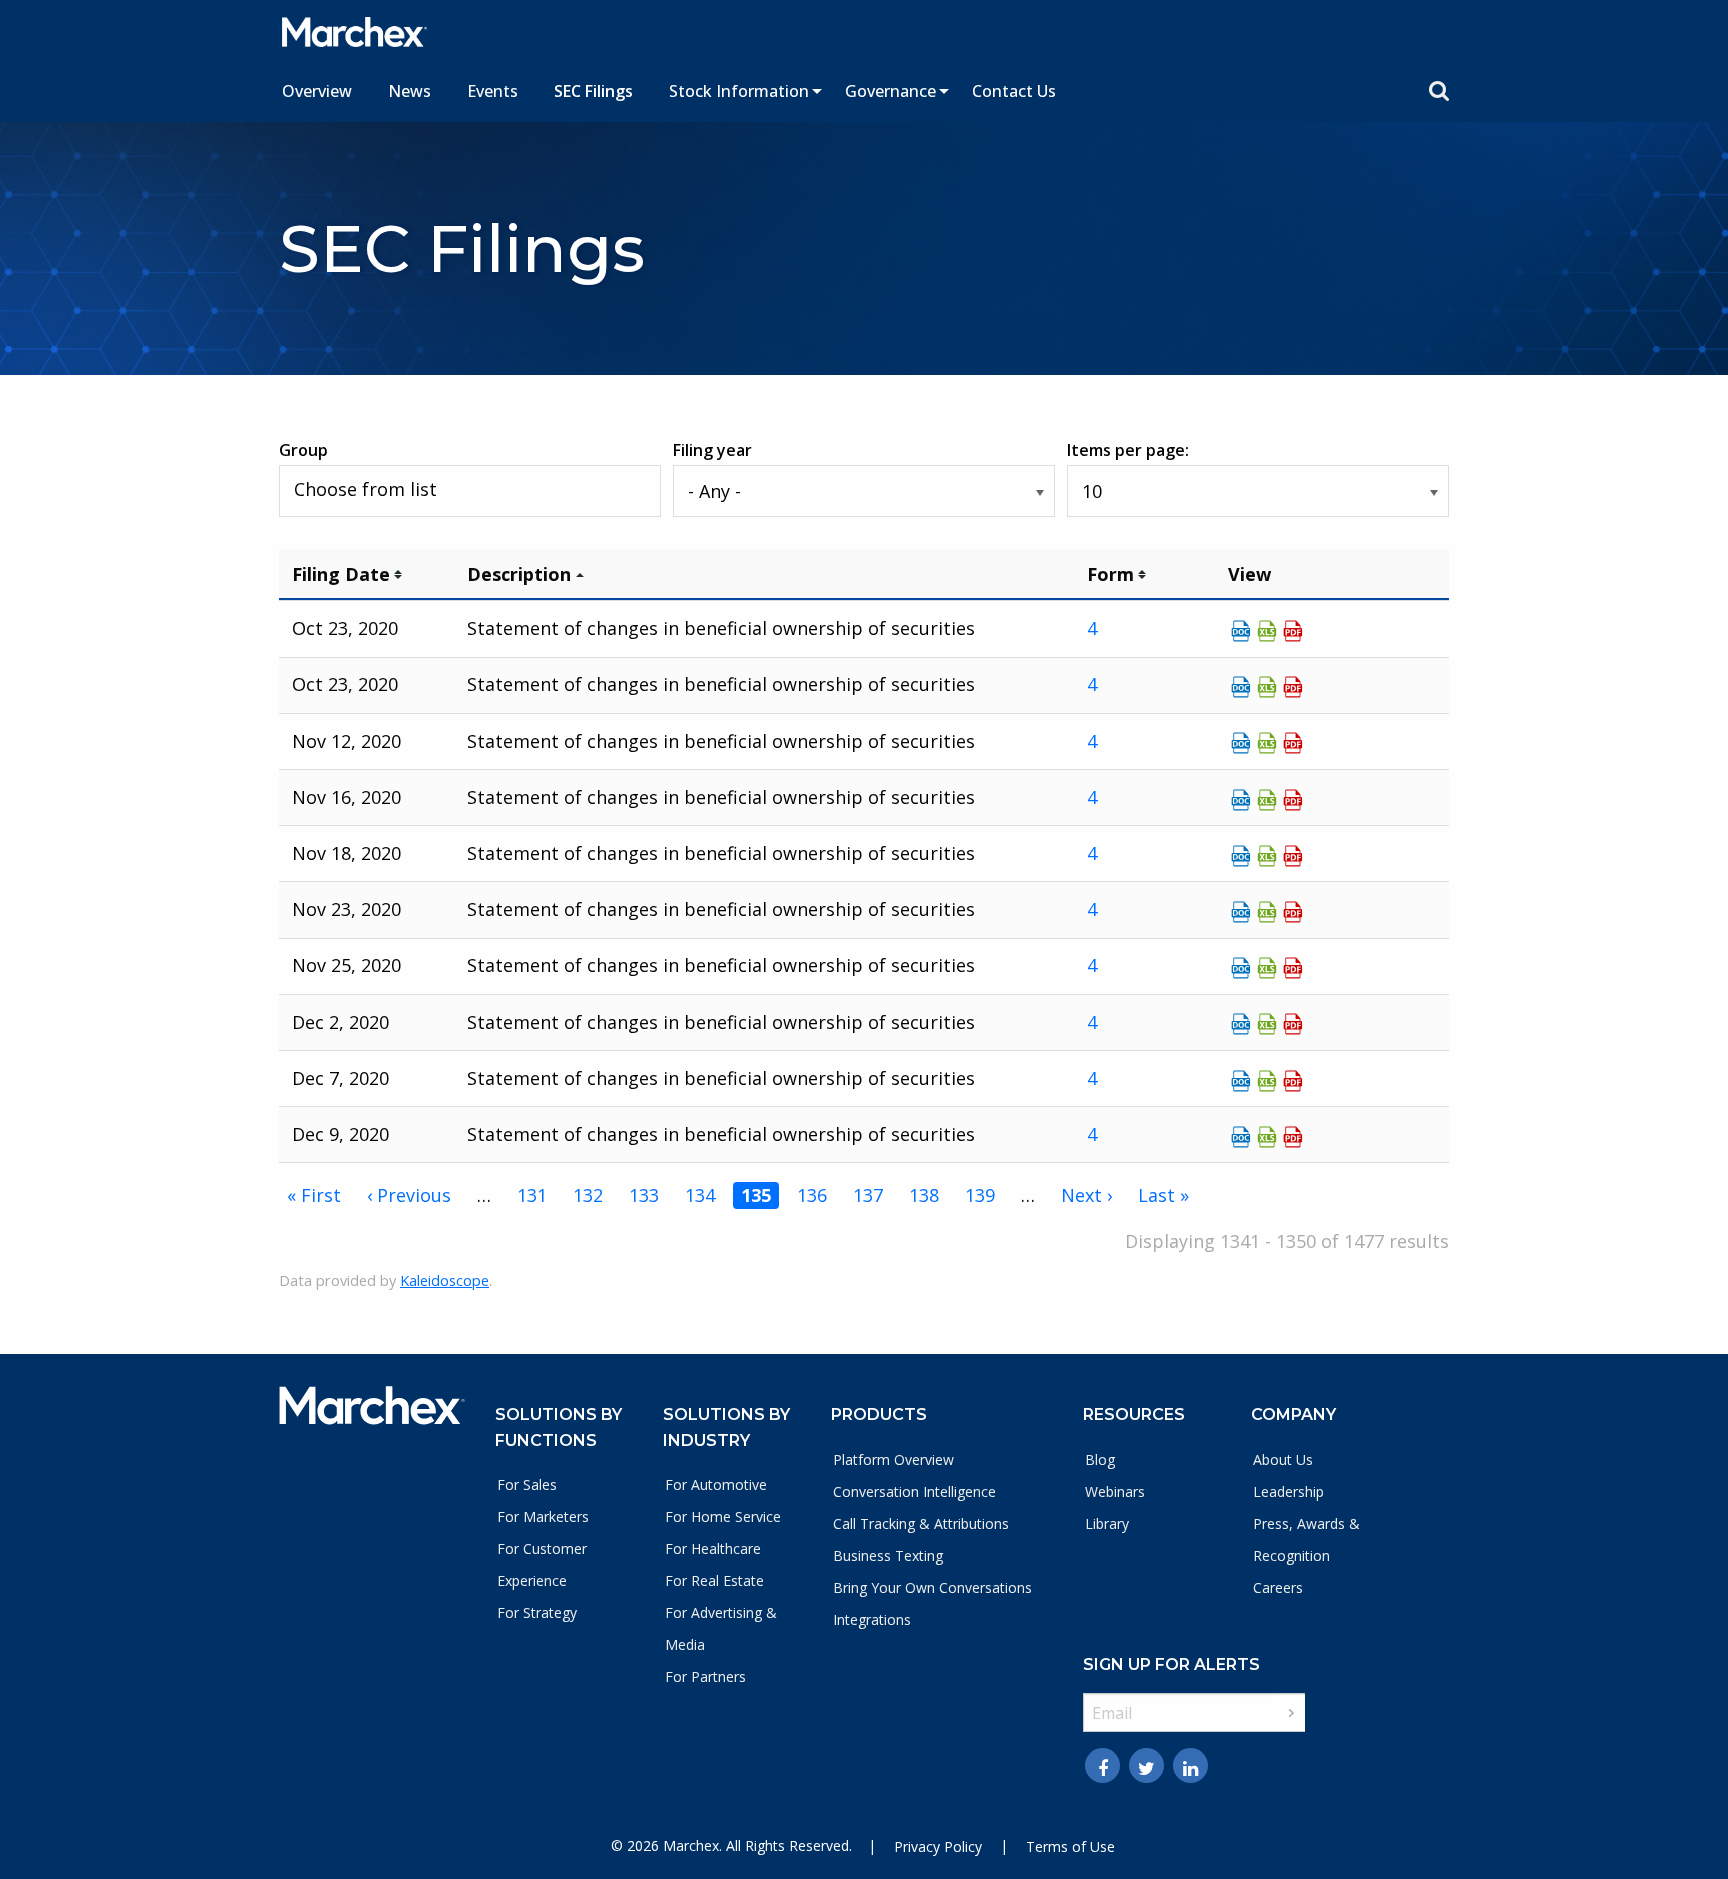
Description (519, 574)
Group (303, 450)
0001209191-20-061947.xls (1267, 1081)
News (409, 91)
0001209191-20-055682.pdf (1293, 631)
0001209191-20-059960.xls (1267, 912)
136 (812, 1195)
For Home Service (723, 1516)
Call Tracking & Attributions (921, 1523)
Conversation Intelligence (914, 1491)
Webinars (1115, 1491)
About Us (1283, 1459)
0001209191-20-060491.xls (1267, 968)
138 (924, 1195)
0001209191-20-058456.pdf (1293, 800)
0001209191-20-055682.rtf (1241, 631)
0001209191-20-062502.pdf (1293, 1137)
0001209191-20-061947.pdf (1293, 1081)
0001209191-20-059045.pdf (1293, 856)
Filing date (341, 574)
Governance (890, 91)
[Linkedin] (1190, 1765)
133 (644, 1195)
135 (756, 1195)
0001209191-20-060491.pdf (1293, 968)
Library (1107, 1523)
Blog (1100, 1459)
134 (700, 1195)
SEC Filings (593, 91)
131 (532, 1195)
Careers (1278, 1587)
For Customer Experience (542, 1564)
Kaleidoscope (444, 1280)
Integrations (872, 1619)
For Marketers (543, 1516)
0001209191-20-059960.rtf (1241, 912)
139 (980, 1195)
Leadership (1288, 1491)
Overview (317, 91)
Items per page (1126, 450)
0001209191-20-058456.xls (1267, 800)
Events (492, 91)
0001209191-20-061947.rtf (1241, 1081)
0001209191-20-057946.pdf (1293, 743)
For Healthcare (713, 1548)
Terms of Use (1070, 1846)
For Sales (527, 1484)
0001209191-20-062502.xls (1267, 1137)
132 (588, 1195)
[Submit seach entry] (1439, 91)
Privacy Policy (938, 1846)
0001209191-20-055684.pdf (1293, 687)
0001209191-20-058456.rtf (1241, 800)
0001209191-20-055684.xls (1267, 687)
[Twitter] (1146, 1765)
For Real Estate (714, 1580)
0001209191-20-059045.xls (1267, 856)
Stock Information (739, 91)
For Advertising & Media (721, 1628)
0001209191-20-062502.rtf (1241, 1137)
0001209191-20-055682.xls (1267, 631)
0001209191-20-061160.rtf (1241, 1024)
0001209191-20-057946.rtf (1241, 743)
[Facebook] (1102, 1765)
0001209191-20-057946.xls (1267, 743)
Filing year (712, 450)
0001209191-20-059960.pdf (1293, 912)
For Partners (705, 1676)
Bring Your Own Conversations (932, 1587)
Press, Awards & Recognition (1306, 1539)
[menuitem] (317, 91)
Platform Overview (893, 1459)
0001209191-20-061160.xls (1267, 1024)
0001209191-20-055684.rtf (1241, 687)
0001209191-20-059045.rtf (1241, 856)
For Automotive (716, 1484)
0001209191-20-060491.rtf (1241, 968)
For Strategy (537, 1612)
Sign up (1291, 1713)
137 (868, 1195)
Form (1110, 574)
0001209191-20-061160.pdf (1293, 1024)
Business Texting (888, 1555)
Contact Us (1014, 91)
